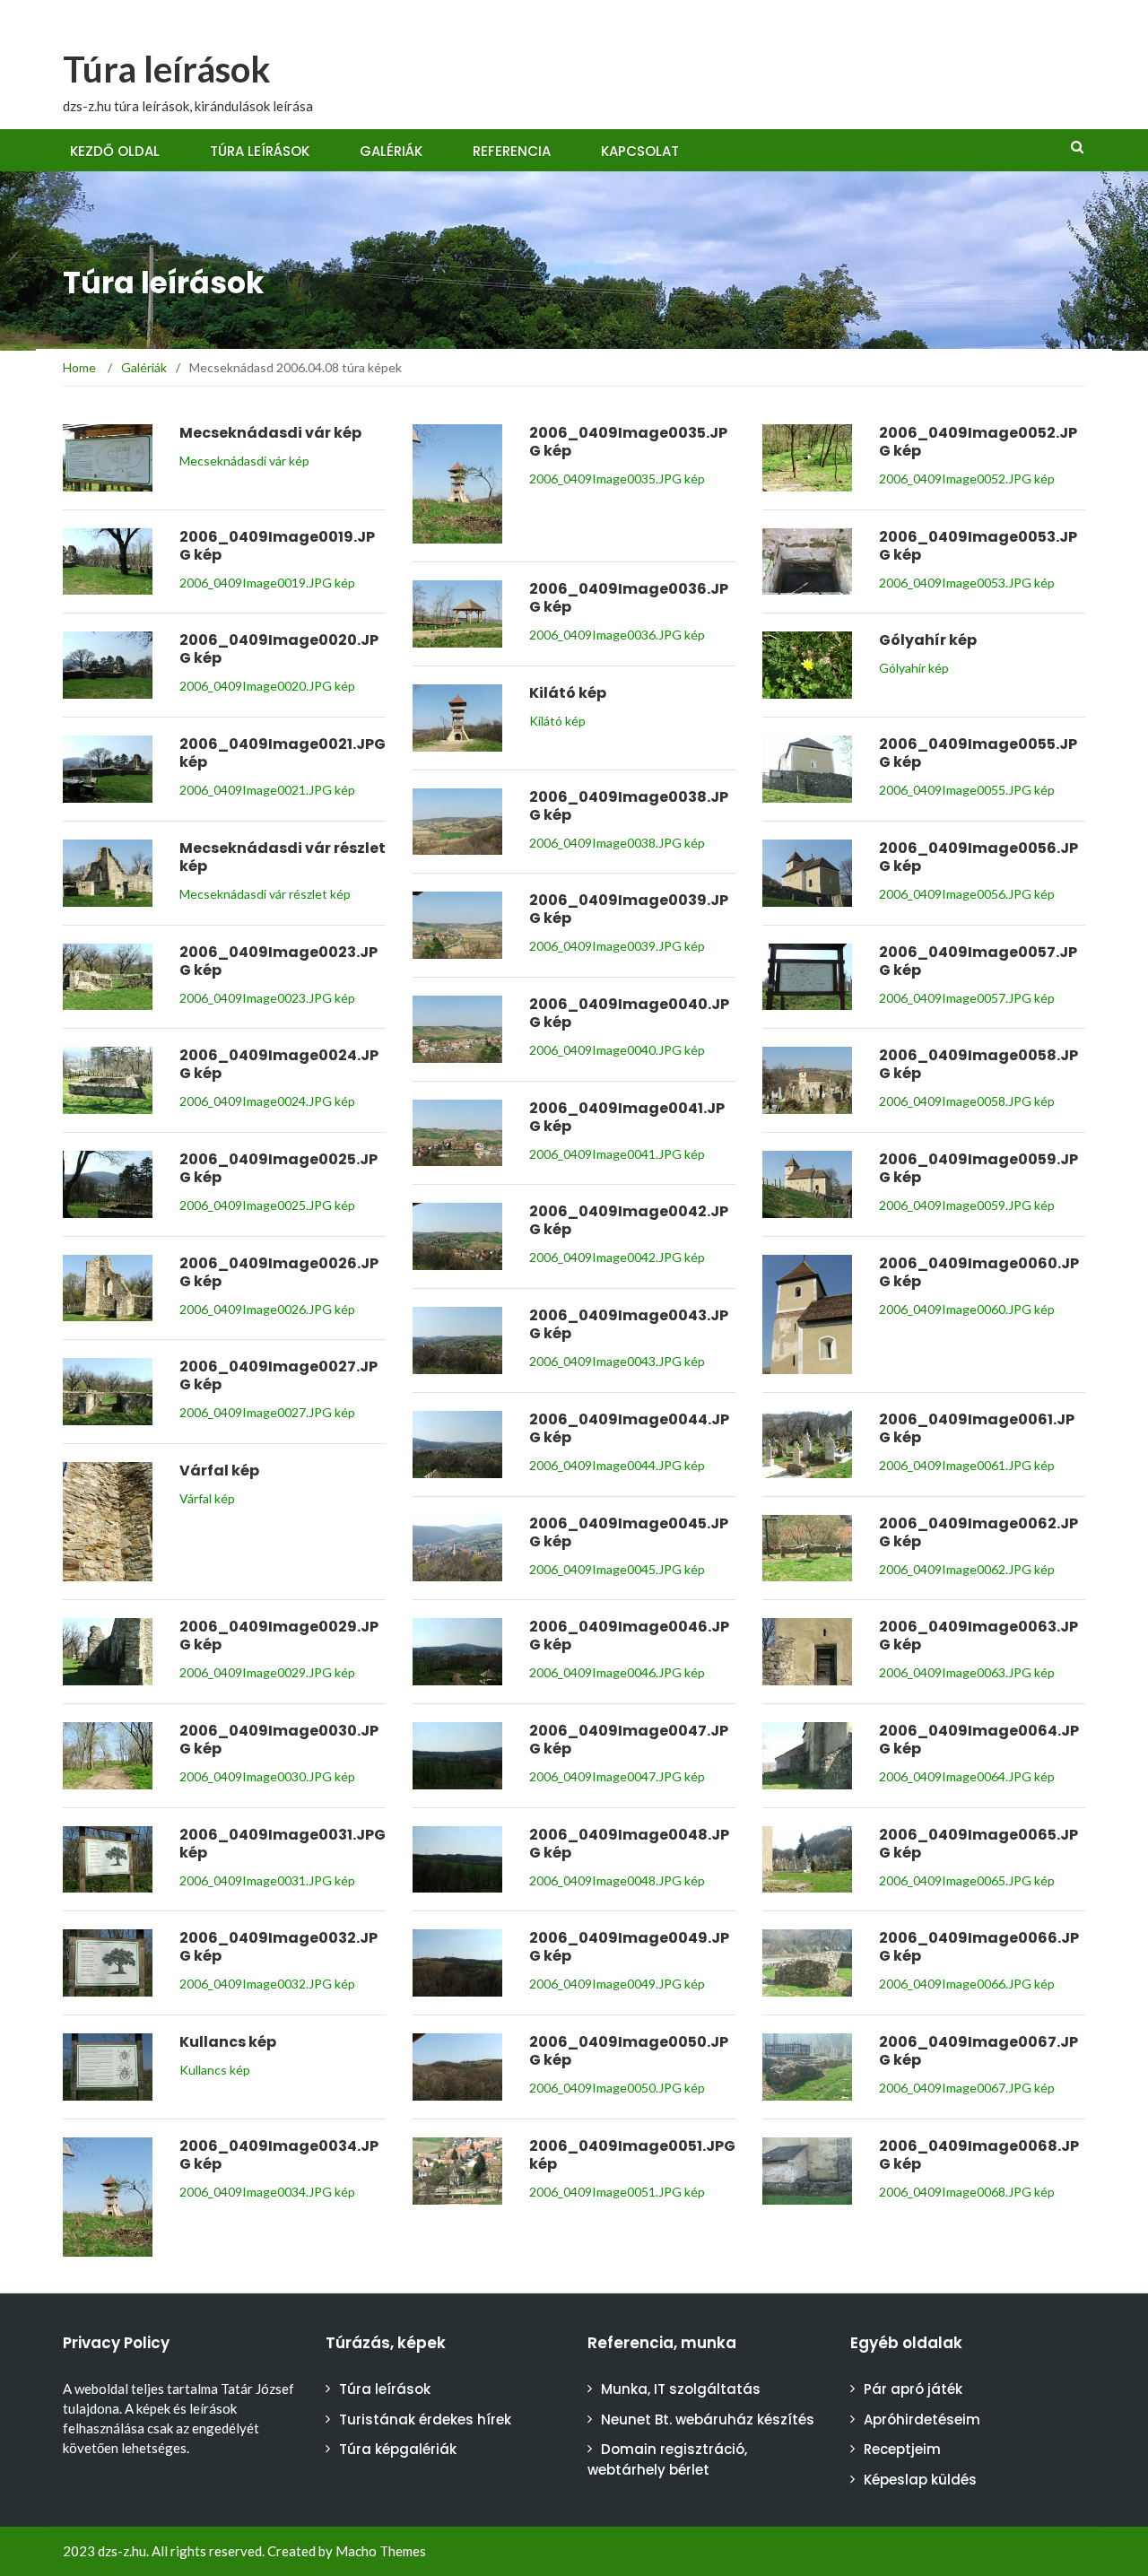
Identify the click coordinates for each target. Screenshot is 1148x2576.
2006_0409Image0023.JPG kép (267, 998)
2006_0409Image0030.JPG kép (267, 1776)
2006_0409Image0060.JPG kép (967, 1309)
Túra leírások (167, 69)
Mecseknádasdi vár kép (244, 461)
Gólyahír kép (914, 668)
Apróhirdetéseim (922, 2419)
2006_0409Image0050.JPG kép (617, 2088)
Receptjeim (902, 2449)
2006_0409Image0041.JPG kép (617, 1154)
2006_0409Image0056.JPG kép (967, 894)
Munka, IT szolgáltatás (681, 2389)
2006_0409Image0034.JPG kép (267, 2192)
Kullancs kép (215, 2070)
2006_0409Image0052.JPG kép (967, 479)
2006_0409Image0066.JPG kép (967, 1984)
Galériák (391, 151)
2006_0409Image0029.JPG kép (267, 1672)
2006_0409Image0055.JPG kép (967, 790)
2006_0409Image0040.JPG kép (617, 1050)
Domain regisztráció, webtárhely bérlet (667, 2459)
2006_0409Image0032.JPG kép (267, 1984)
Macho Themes (381, 2551)
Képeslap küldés (920, 2480)
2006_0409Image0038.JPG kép (617, 843)
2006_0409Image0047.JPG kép (617, 1776)
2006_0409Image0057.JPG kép (967, 998)
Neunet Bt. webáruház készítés (708, 2419)
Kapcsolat (640, 151)
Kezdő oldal (115, 151)
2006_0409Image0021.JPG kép (267, 790)
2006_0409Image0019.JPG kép (267, 583)
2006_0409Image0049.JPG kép (617, 1984)
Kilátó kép (557, 721)
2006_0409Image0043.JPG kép (617, 1361)
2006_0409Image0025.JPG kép (267, 1205)
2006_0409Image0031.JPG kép (267, 1880)
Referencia (512, 151)
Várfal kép (207, 1498)
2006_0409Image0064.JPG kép (967, 1776)
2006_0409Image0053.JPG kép (967, 583)
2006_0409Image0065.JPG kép (967, 1880)
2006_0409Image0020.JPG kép (267, 686)
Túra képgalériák (398, 2449)
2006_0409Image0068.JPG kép (967, 2192)
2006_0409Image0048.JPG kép (617, 1880)
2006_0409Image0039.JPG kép (617, 946)
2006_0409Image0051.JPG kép (617, 2192)
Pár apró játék (913, 2389)
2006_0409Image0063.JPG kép (967, 1672)
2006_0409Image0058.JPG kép (967, 1101)
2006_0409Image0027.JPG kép (267, 1412)
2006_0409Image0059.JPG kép (967, 1205)
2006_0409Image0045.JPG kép (617, 1569)
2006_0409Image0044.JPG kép (617, 1465)
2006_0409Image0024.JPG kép (267, 1101)
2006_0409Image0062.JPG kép (967, 1569)
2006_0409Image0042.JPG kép (617, 1257)
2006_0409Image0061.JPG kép (967, 1465)
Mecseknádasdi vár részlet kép (265, 894)
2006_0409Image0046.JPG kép (617, 1672)
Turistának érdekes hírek (425, 2419)
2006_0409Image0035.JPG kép (617, 479)
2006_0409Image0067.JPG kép (967, 2088)
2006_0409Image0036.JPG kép (617, 635)
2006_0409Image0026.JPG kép (267, 1309)
